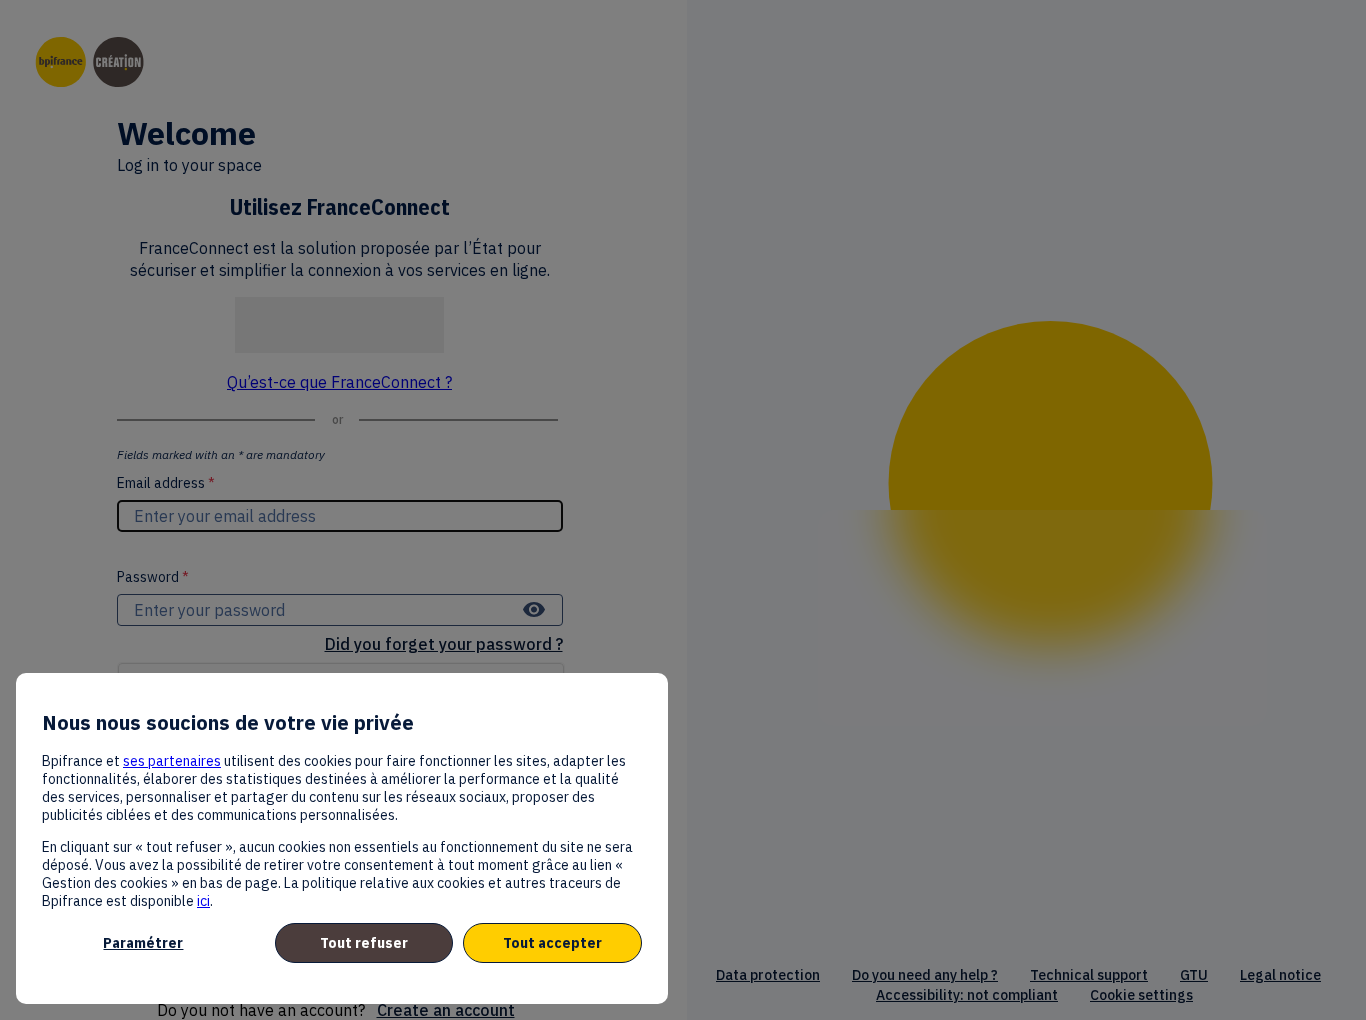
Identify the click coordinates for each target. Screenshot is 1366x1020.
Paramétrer (143, 943)
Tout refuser (364, 943)
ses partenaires (172, 761)
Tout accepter (552, 943)
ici (203, 901)
